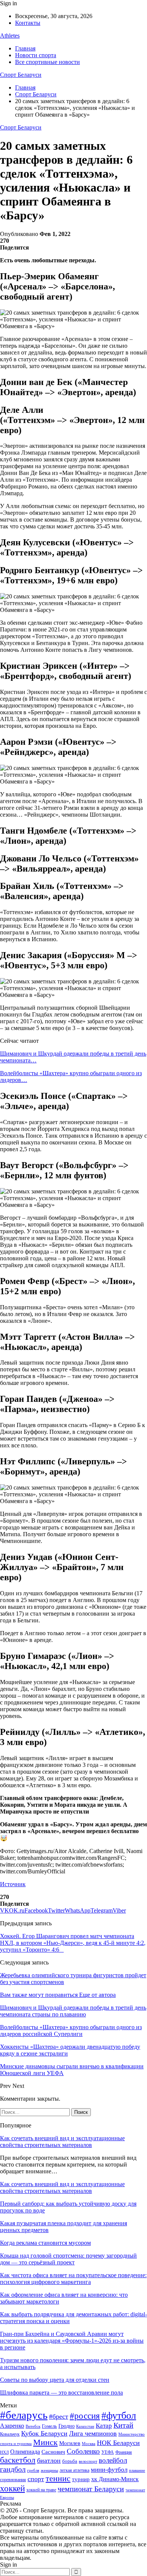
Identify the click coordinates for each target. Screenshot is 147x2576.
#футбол (119, 2415)
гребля (33, 2470)
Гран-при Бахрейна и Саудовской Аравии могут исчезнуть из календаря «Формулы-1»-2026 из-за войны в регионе (72, 2341)
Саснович (53, 2452)
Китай (123, 2425)
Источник (13, 1884)
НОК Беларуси (118, 2443)
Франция (124, 2452)
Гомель (49, 2426)
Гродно (67, 2426)
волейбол (113, 2460)
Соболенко (83, 2451)
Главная (25, 48)
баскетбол (18, 2460)
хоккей (12, 2488)
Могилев (70, 2443)
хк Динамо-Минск (115, 2479)
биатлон (49, 2460)
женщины (49, 2470)
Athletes (10, 36)
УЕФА (108, 2452)
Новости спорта (36, 55)
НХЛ (4, 2452)
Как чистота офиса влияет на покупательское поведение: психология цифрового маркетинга (73, 2279)
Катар (104, 2426)
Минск (45, 2442)
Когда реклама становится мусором (45, 2243)
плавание (137, 2470)
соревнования (13, 2480)
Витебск (33, 2426)
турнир (81, 2479)
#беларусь (24, 2415)
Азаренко (12, 2426)
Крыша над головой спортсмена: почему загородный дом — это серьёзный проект (68, 2259)
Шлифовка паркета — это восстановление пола (61, 2393)
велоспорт (88, 2461)
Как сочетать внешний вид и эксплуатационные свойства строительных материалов (62, 2142)
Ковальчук (10, 2434)
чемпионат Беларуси (91, 2489)
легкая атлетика (74, 2470)
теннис (58, 2478)
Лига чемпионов (93, 2433)
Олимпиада (25, 2452)
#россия (85, 2416)
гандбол (13, 2469)
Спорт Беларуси (21, 75)
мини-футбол (109, 2470)
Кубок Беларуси (44, 2433)
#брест (59, 2416)
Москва (89, 2444)
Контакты (28, 23)
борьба (70, 2461)
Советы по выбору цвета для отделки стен (55, 2380)
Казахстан (85, 2426)
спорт (36, 2479)
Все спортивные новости (47, 62)
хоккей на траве (41, 2490)
